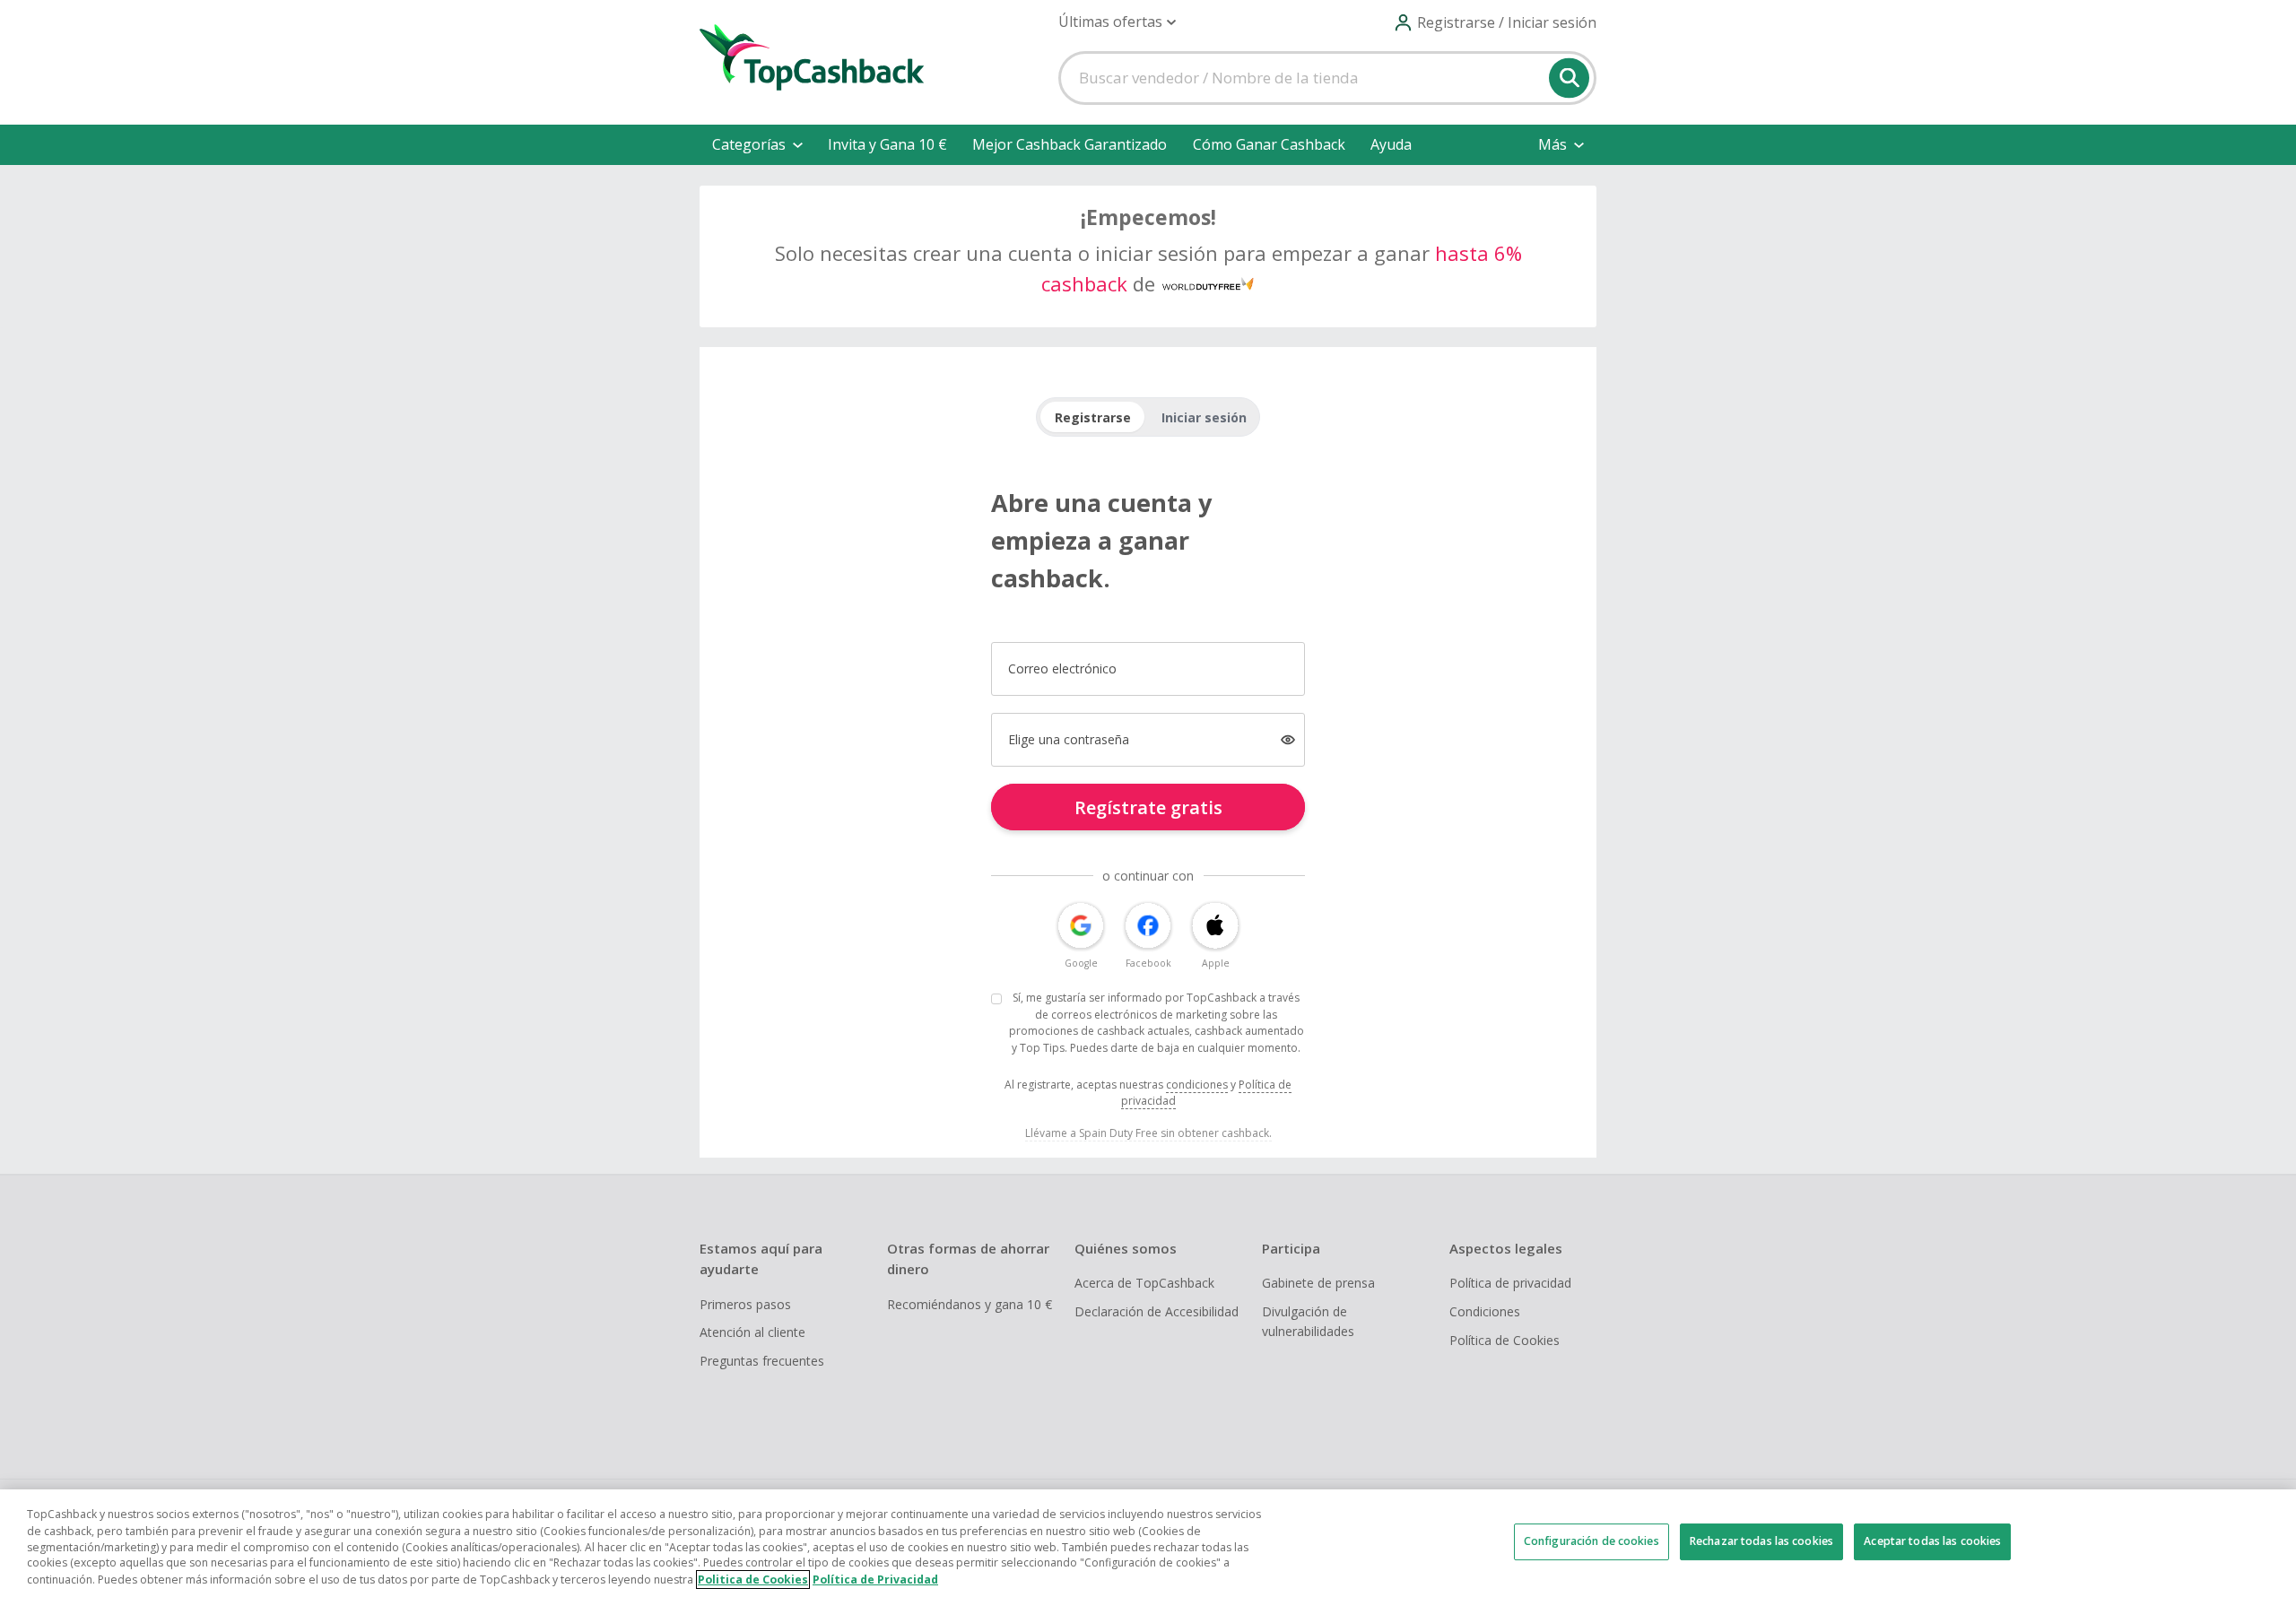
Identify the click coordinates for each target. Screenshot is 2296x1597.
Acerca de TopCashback (1144, 1283)
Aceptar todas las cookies (1932, 1541)
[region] (1148, 1543)
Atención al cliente (752, 1332)
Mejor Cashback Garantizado (1070, 144)
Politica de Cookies (753, 1580)
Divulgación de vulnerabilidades (1308, 1321)
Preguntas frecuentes (762, 1361)
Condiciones (1485, 1311)
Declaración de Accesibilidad (1157, 1311)
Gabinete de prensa (1318, 1283)
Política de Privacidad (875, 1580)
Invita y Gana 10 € (887, 144)
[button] (1117, 22)
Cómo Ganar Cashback (1269, 144)
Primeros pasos (745, 1304)
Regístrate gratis (1148, 807)
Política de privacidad (1510, 1283)
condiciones (1197, 1085)
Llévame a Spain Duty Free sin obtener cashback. (1148, 1133)
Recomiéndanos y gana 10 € (970, 1304)
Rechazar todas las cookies (1761, 1541)
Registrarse (1093, 417)
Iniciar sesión (1204, 417)
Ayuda (1391, 144)
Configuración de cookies (1592, 1541)
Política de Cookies (1505, 1340)
